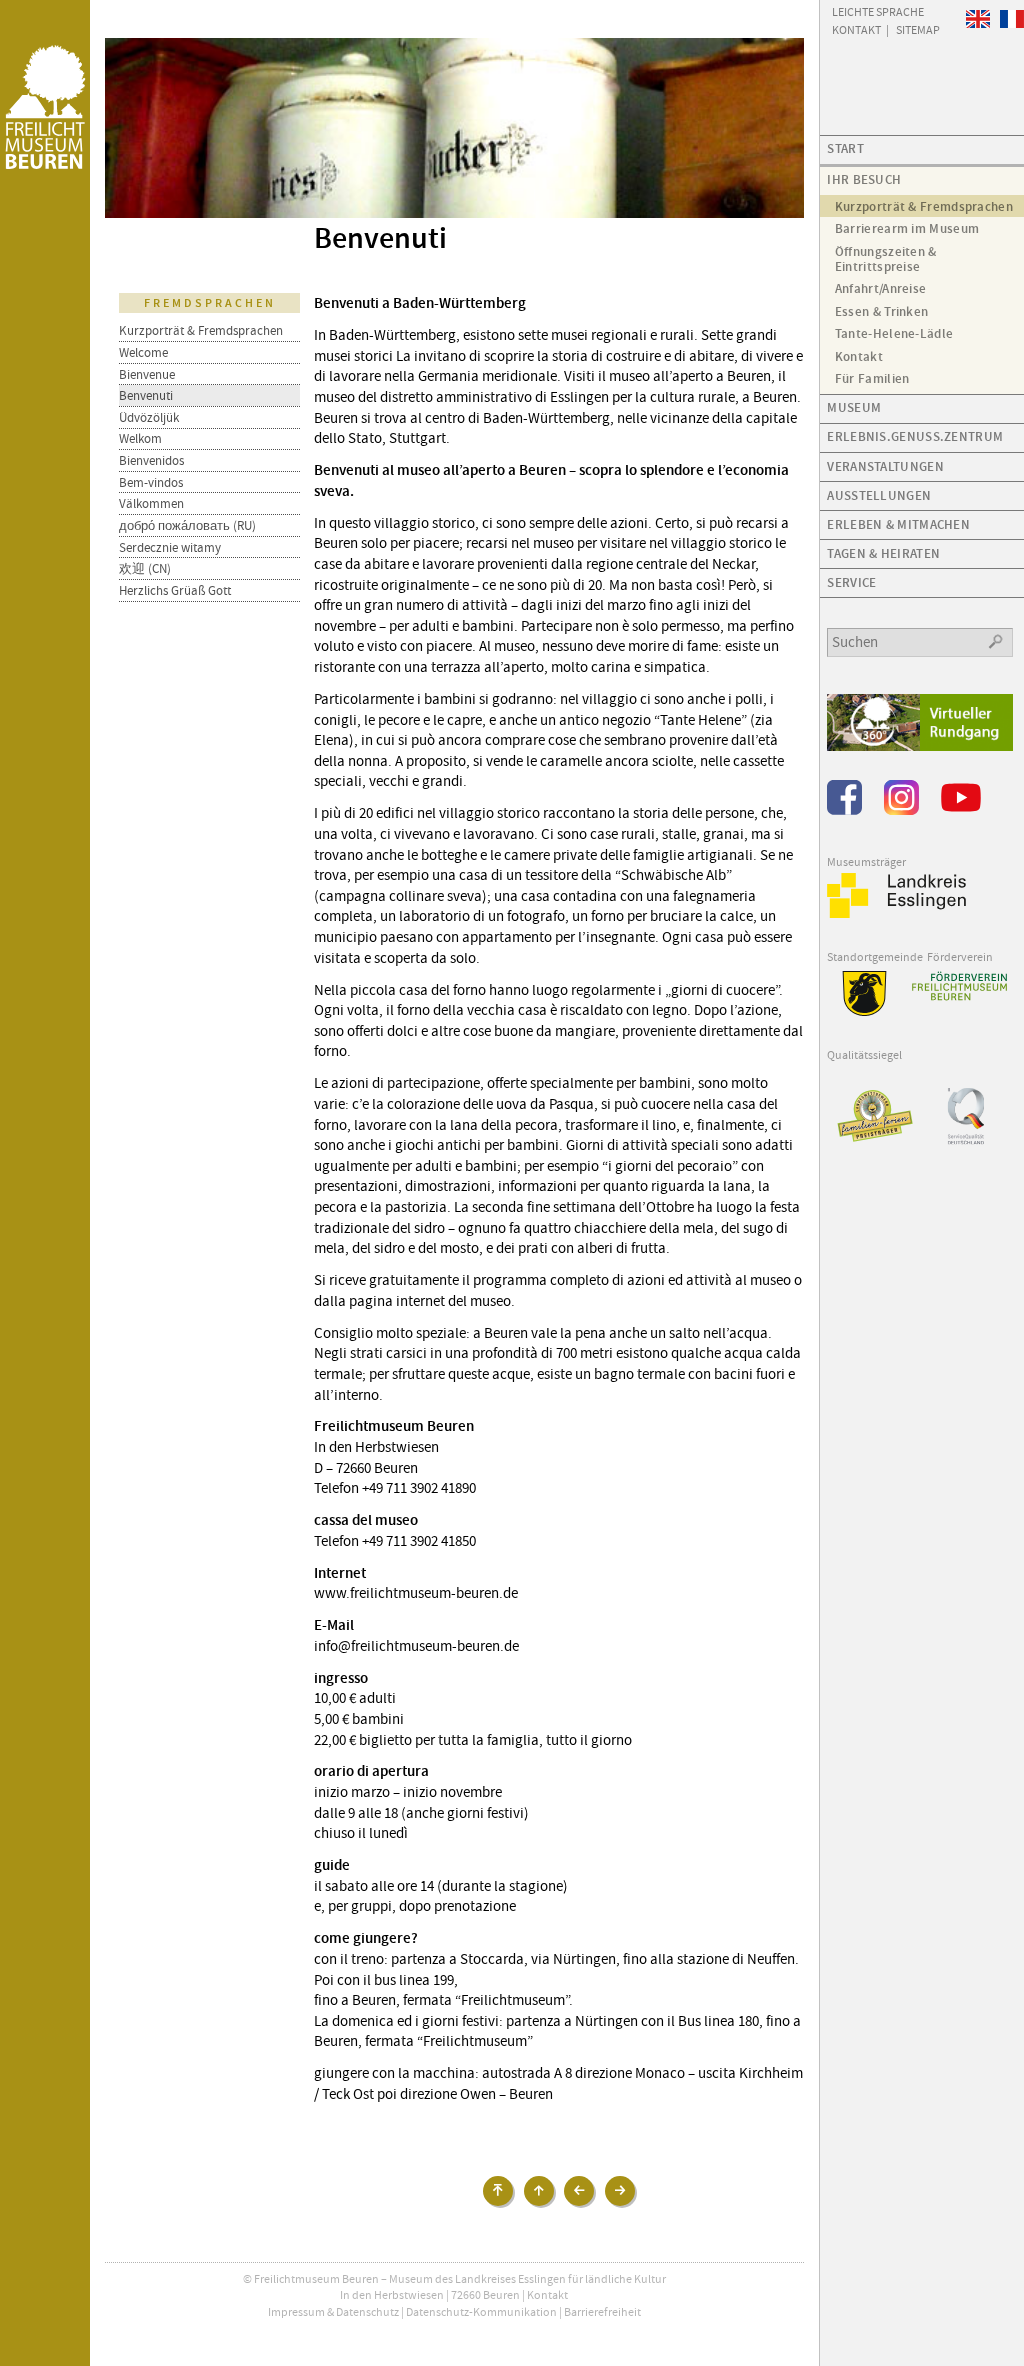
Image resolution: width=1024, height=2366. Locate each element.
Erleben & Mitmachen (898, 524)
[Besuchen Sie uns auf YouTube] (961, 811)
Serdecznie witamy (170, 547)
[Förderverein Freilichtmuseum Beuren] (959, 986)
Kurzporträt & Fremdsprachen (201, 330)
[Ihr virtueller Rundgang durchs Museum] (919, 747)
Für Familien (872, 378)
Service (851, 582)
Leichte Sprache (878, 11)
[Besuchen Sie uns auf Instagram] (901, 811)
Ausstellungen (879, 495)
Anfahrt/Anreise (881, 288)
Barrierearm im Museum (907, 228)
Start (845, 148)
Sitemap (918, 29)
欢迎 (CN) (145, 568)
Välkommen (151, 503)
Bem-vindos (151, 482)
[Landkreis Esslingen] (897, 914)
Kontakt (547, 2295)
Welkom (140, 438)
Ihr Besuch (864, 179)
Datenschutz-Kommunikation (481, 2312)
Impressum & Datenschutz (333, 2312)
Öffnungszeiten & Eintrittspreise (886, 259)
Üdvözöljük (149, 417)
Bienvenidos (151, 460)
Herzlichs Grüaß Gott (175, 590)
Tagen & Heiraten (883, 553)
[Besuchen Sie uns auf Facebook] (844, 811)
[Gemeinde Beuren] (857, 1012)
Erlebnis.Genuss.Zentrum (915, 436)
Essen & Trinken (882, 311)
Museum (854, 407)
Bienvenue (147, 374)
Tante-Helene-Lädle (894, 333)
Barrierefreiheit (602, 2312)
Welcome (143, 352)
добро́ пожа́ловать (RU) (187, 525)
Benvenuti (146, 395)
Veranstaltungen (885, 466)
